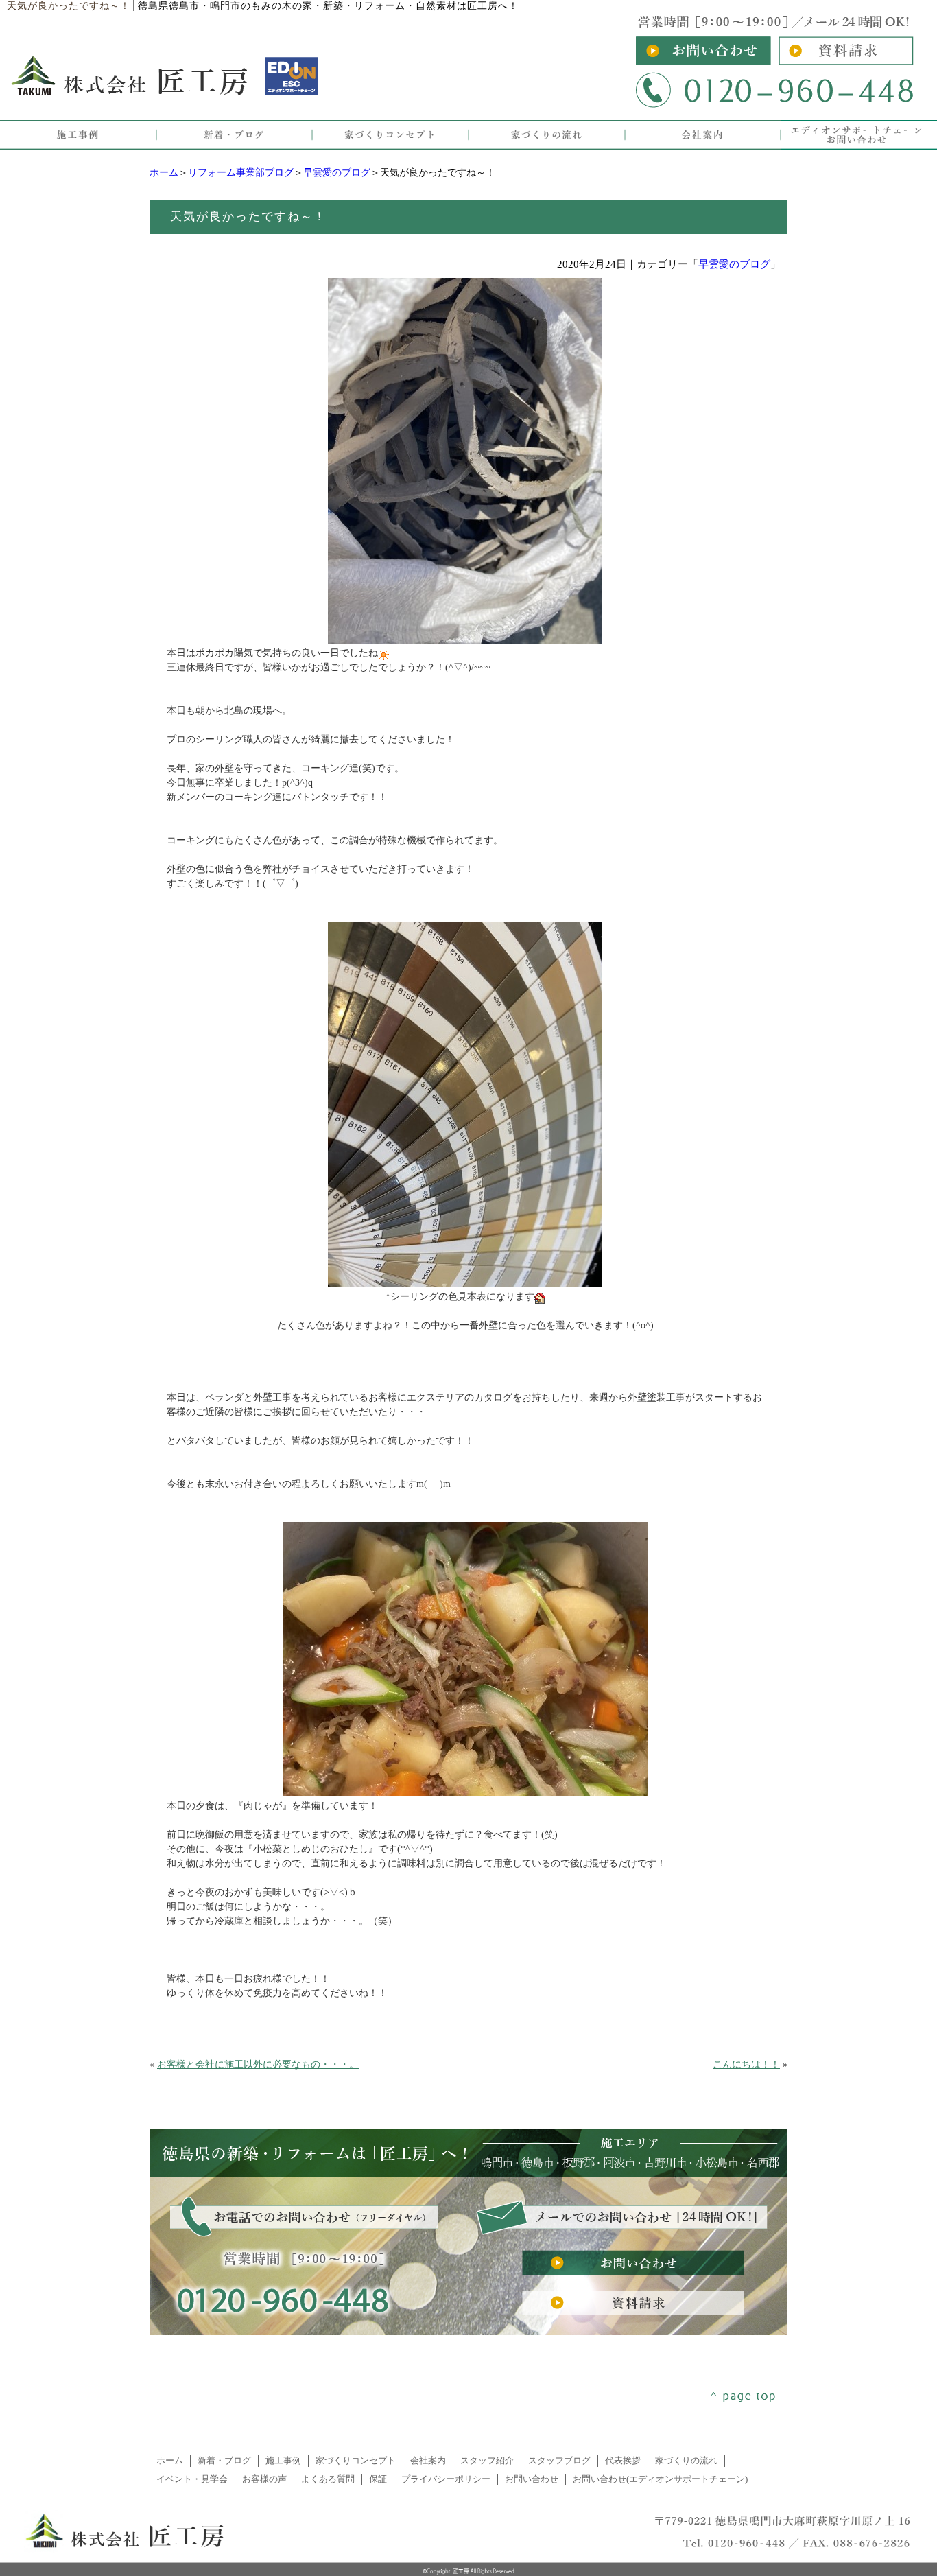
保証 (378, 2479)
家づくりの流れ (686, 2461)
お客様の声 (264, 2479)
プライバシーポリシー (446, 2479)
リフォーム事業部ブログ (241, 173)
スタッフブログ (559, 2461)
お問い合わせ (532, 2479)
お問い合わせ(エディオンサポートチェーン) (660, 2479)
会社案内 (428, 2461)
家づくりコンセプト (356, 2461)
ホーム (164, 173)
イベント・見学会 (192, 2479)
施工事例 (283, 2461)
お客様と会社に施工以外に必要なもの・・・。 (258, 2064)
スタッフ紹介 (487, 2461)
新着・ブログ (224, 2461)
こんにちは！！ (746, 2064)
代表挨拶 (623, 2461)
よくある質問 (328, 2479)
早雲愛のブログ (337, 173)
